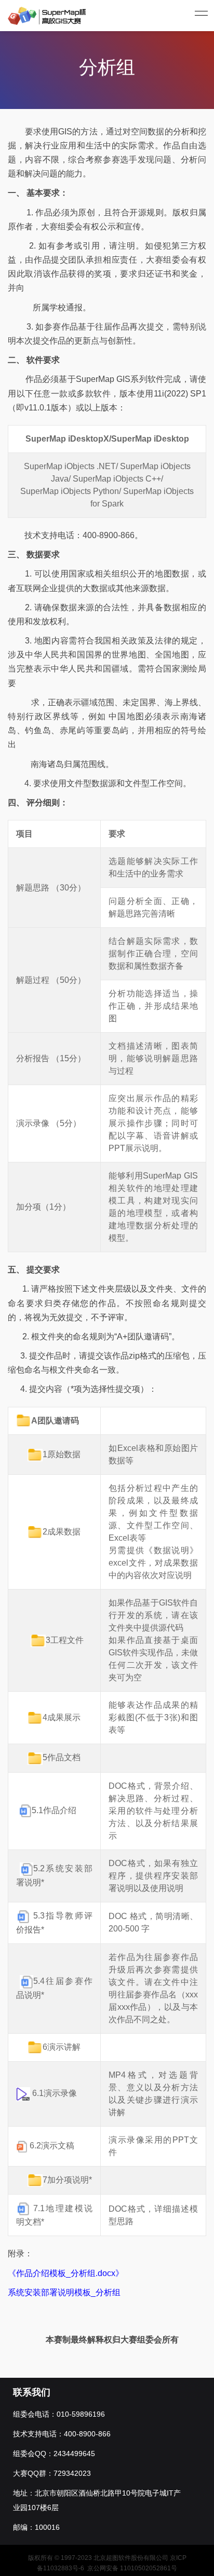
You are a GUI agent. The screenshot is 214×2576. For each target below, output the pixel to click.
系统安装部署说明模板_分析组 (64, 2292)
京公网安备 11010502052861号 (132, 2568)
